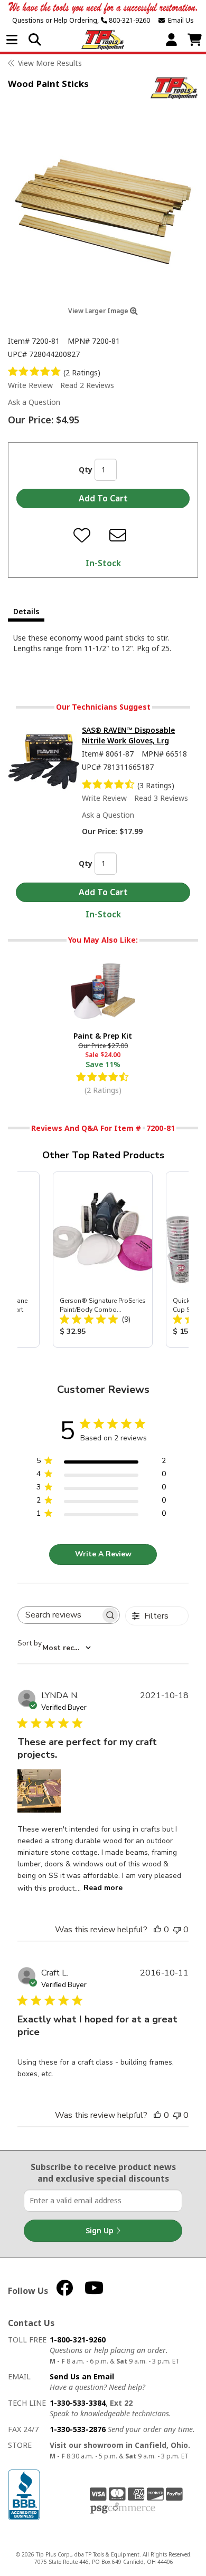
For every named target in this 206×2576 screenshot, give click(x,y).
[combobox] (54, 1648)
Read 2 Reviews (87, 385)
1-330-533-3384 (78, 2403)
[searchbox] (59, 1615)
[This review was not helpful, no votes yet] (177, 1930)
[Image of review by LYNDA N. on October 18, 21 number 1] (39, 1791)
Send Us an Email (82, 2376)
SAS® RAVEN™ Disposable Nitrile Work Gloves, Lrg (128, 735)
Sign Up (101, 2230)
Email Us (179, 20)
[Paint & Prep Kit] (103, 990)
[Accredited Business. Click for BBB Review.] (24, 2493)
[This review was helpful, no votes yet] (157, 1930)
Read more (103, 1888)
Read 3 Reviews (161, 798)
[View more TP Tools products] (174, 88)
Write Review (30, 385)
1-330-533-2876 (78, 2429)
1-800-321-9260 (78, 2340)
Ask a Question (34, 402)
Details (26, 611)
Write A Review (103, 1554)
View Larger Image (99, 311)
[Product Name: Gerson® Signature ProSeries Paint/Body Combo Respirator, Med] (103, 1260)
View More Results (50, 63)
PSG (123, 2509)
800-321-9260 (129, 20)
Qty (86, 469)
